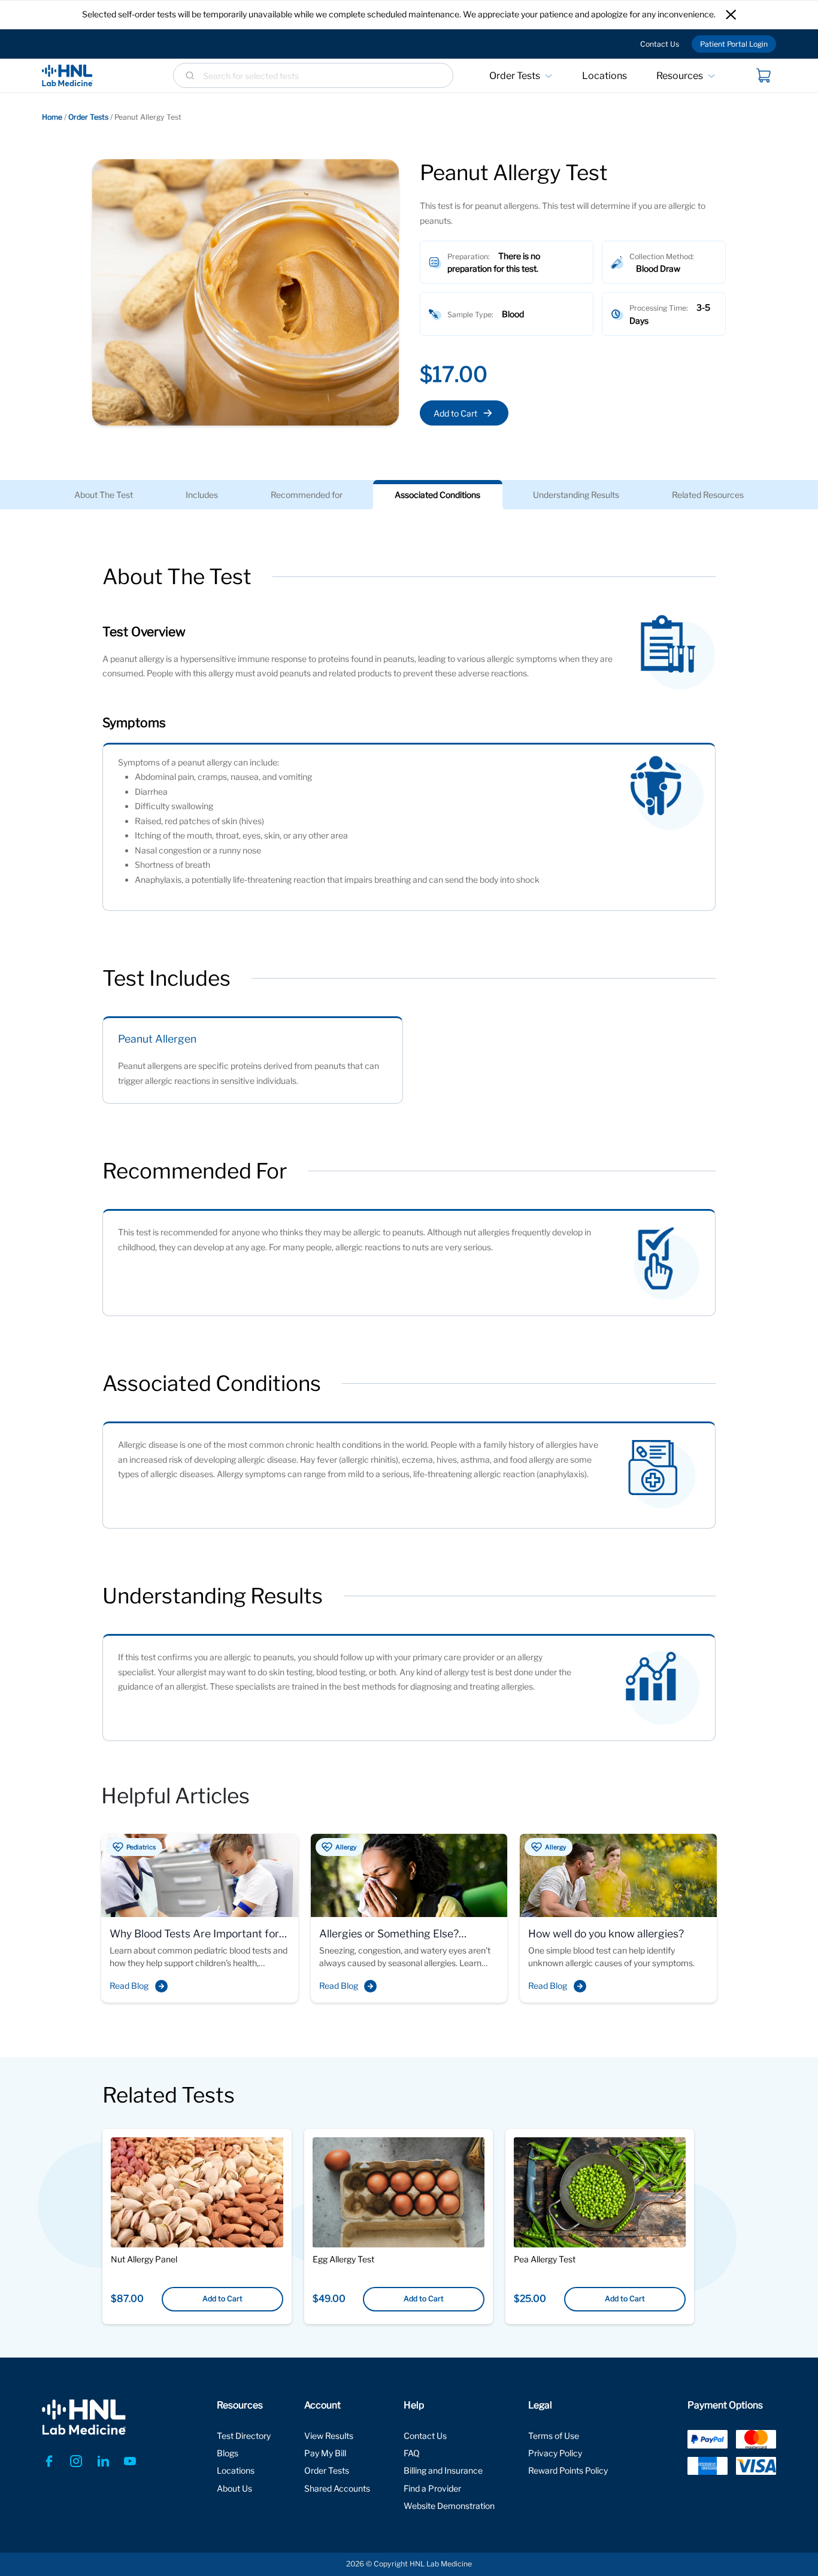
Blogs (228, 2453)
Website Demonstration (449, 2506)
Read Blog (129, 1986)
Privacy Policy (555, 2453)
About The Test (104, 495)
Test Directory (244, 2436)
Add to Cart (455, 413)
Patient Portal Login (734, 44)
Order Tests (515, 76)
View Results (329, 2436)
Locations (605, 76)
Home (52, 117)
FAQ (412, 2453)
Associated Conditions (437, 495)
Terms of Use (554, 2436)
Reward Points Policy (568, 2470)
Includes (202, 495)
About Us (234, 2488)
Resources (680, 76)
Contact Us (660, 44)
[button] (731, 15)
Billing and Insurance (443, 2470)
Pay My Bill (325, 2453)
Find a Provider (432, 2488)
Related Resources (708, 495)
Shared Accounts (337, 2488)
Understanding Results (576, 495)
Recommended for (307, 495)
